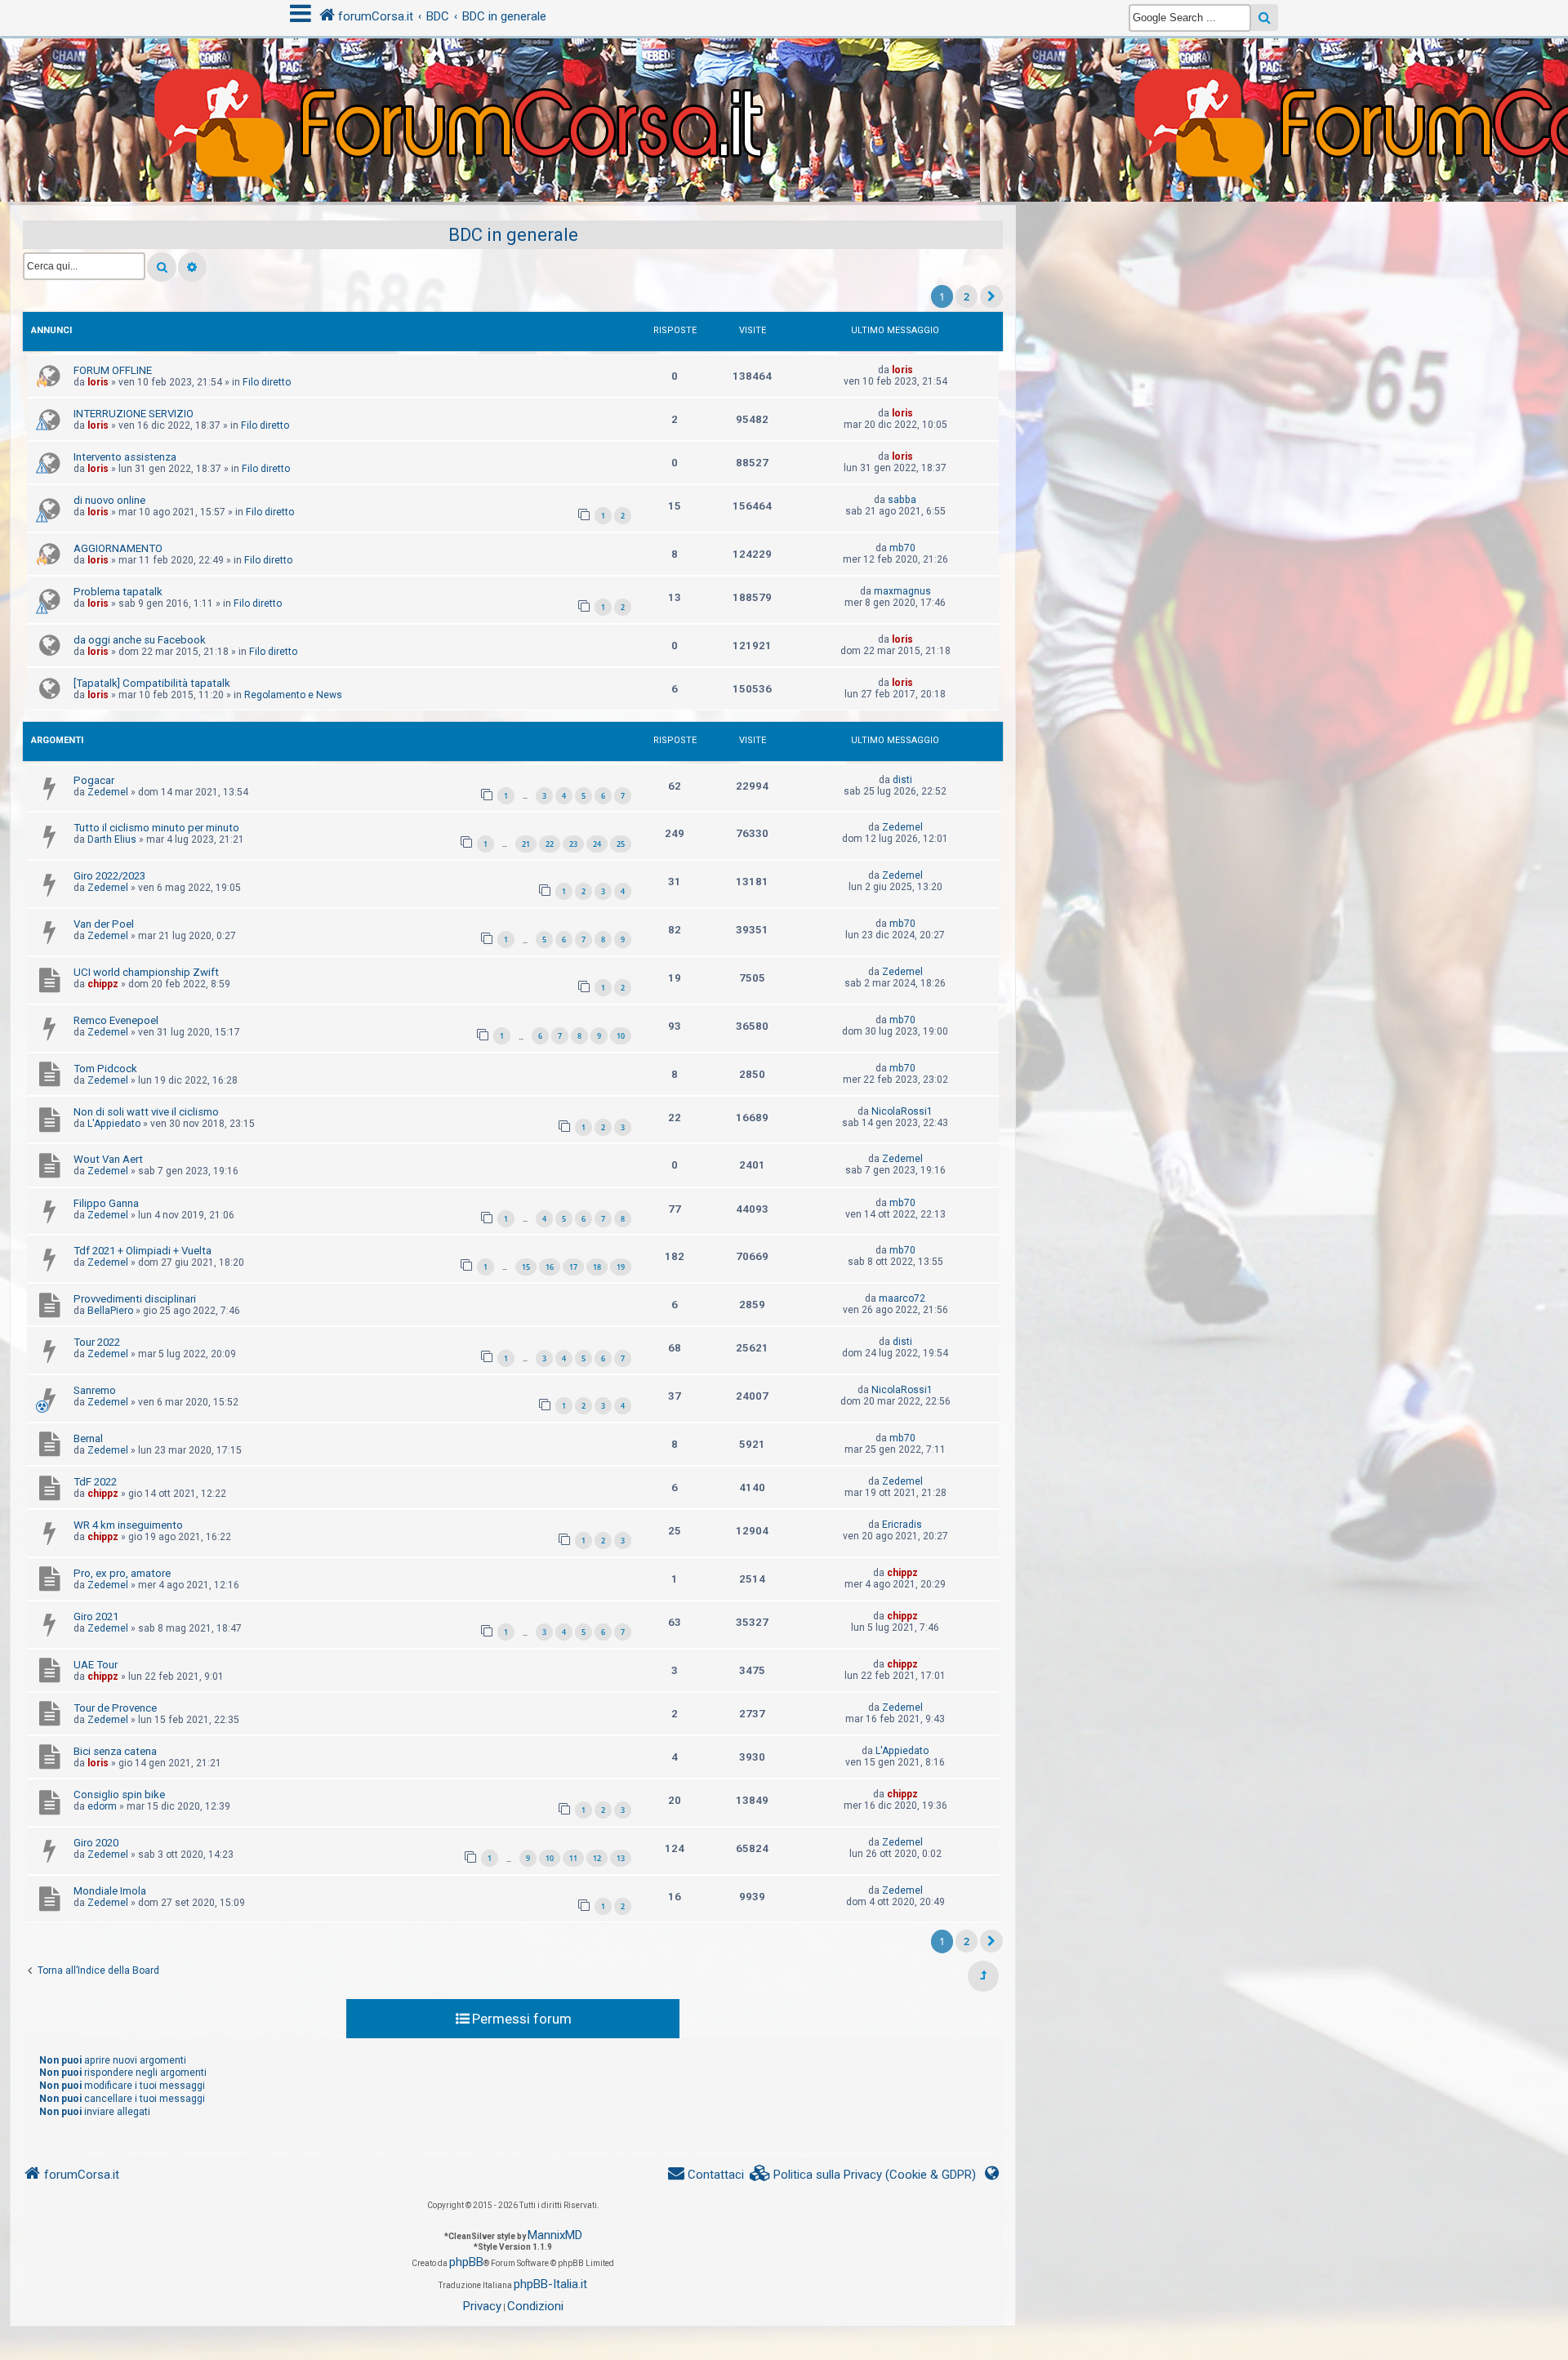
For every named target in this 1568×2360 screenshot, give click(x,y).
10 (621, 1036)
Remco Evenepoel (116, 1020)
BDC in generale (513, 235)
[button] (991, 296)
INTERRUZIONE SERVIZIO (134, 414)
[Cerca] (162, 267)
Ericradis (902, 1525)
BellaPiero (110, 1311)
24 (597, 844)
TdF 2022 (95, 1482)
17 (573, 1267)
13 (621, 1858)
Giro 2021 (96, 1616)
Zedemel (108, 792)
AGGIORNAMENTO (118, 548)
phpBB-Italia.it (550, 2284)
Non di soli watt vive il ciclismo (146, 1112)
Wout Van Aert (108, 1159)
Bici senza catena (115, 1751)
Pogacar (94, 780)
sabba (902, 500)
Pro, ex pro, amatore (122, 1573)
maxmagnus (902, 591)
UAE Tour (96, 1665)
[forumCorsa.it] (784, 87)
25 (621, 844)
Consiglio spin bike (119, 1794)
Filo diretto (267, 382)
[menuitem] (863, 2175)
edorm (102, 1806)
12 (597, 1858)
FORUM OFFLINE (113, 370)
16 (550, 1267)
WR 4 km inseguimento (128, 1525)
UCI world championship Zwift (146, 972)
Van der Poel (104, 924)
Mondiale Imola (110, 1891)
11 (573, 1858)
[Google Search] (1265, 18)
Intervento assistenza (125, 457)
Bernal (88, 1438)
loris (98, 382)
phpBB (466, 2262)
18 (597, 1267)
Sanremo (95, 1390)
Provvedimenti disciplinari (135, 1299)
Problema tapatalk (118, 592)
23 (573, 844)
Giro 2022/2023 (109, 876)
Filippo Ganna (106, 1203)
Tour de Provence (115, 1708)
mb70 (902, 548)
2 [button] (967, 296)
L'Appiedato (114, 1124)
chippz (103, 984)
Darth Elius (112, 839)
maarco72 (902, 1298)
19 (621, 1267)
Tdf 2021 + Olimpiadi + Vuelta (143, 1251)
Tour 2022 (97, 1342)
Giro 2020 (96, 1843)
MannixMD (555, 2235)
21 (526, 844)
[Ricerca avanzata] (192, 267)
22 (550, 844)
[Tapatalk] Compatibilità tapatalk (152, 683)
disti (902, 780)
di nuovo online (109, 500)
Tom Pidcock (105, 1069)
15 (526, 1267)
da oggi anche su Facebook (140, 640)
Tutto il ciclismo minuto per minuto (156, 828)
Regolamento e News (293, 695)
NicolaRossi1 (902, 1111)
